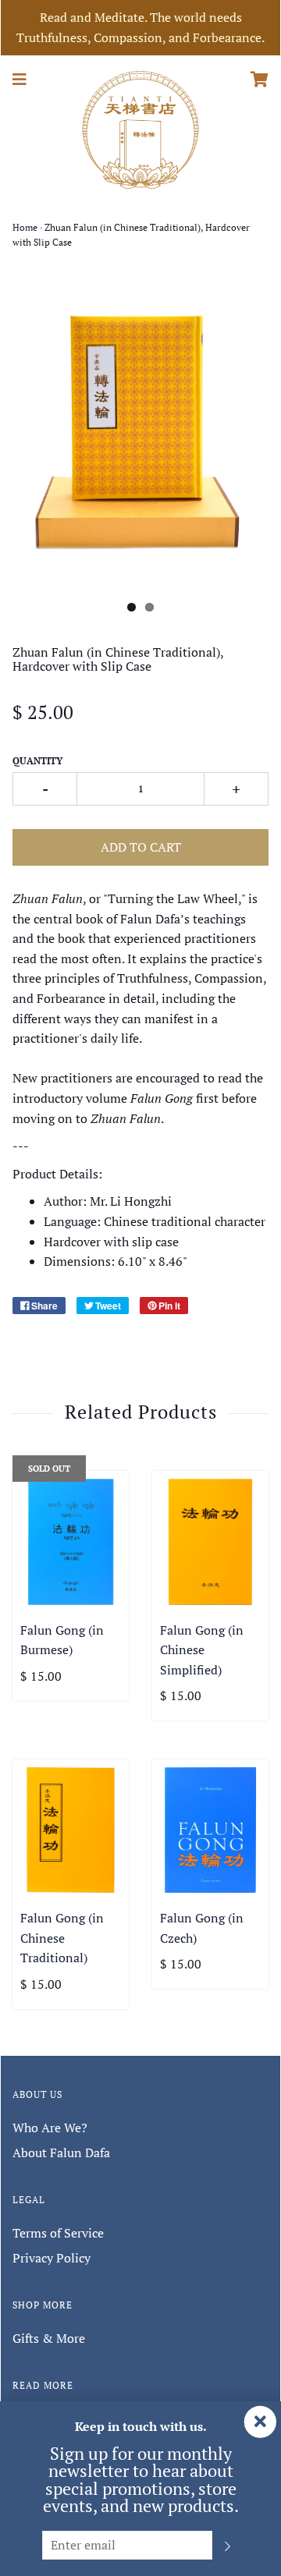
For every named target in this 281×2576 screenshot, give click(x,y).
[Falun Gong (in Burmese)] (71, 1541)
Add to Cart (141, 847)
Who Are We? (50, 2128)
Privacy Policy (52, 2258)
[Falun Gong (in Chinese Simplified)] (210, 1541)
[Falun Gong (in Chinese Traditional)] (71, 1830)
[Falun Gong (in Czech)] (210, 1830)
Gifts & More (49, 2338)
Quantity (37, 761)
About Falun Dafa (61, 2153)
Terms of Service (58, 2233)
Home (25, 227)
